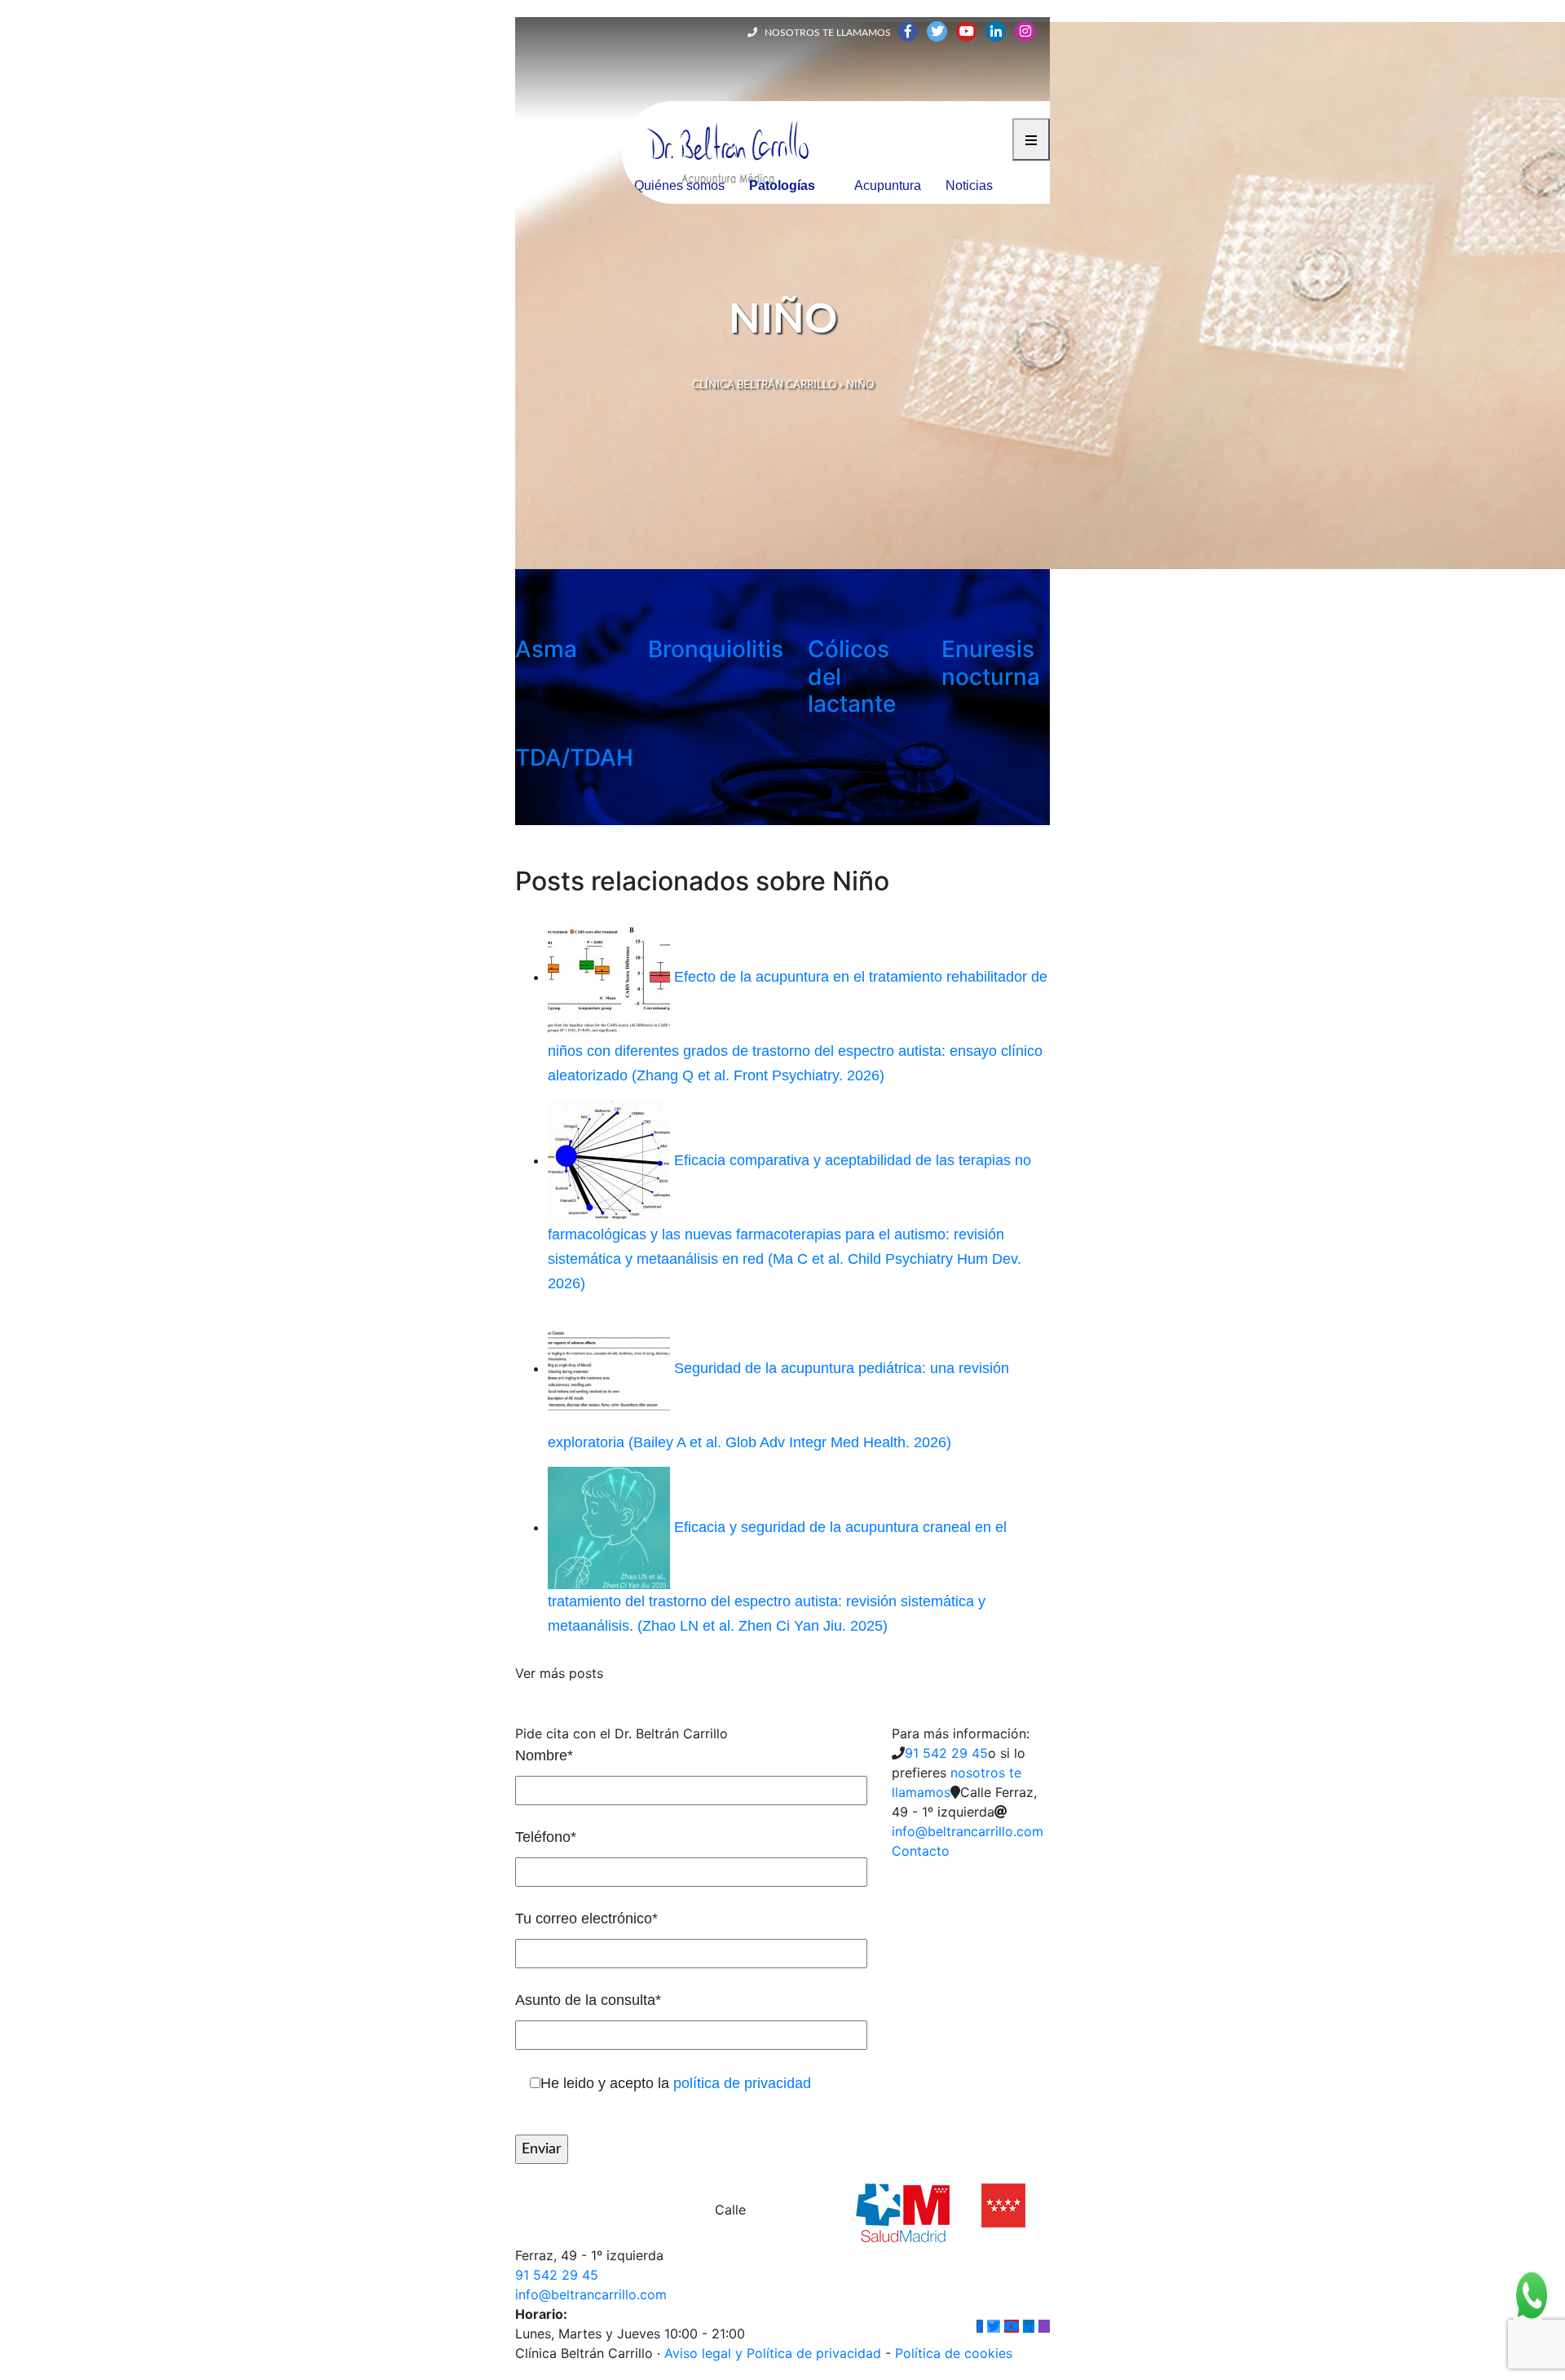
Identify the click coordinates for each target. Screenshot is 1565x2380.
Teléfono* (546, 1837)
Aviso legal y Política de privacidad (773, 2353)
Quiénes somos (679, 185)
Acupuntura (888, 185)
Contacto (921, 1851)
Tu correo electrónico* (586, 1919)
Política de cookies (954, 2353)
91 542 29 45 (946, 1753)
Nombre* (544, 1755)
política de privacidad (742, 2083)
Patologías (782, 185)
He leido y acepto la (676, 2083)
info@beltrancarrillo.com (968, 1831)
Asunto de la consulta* (588, 2000)
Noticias (969, 185)
